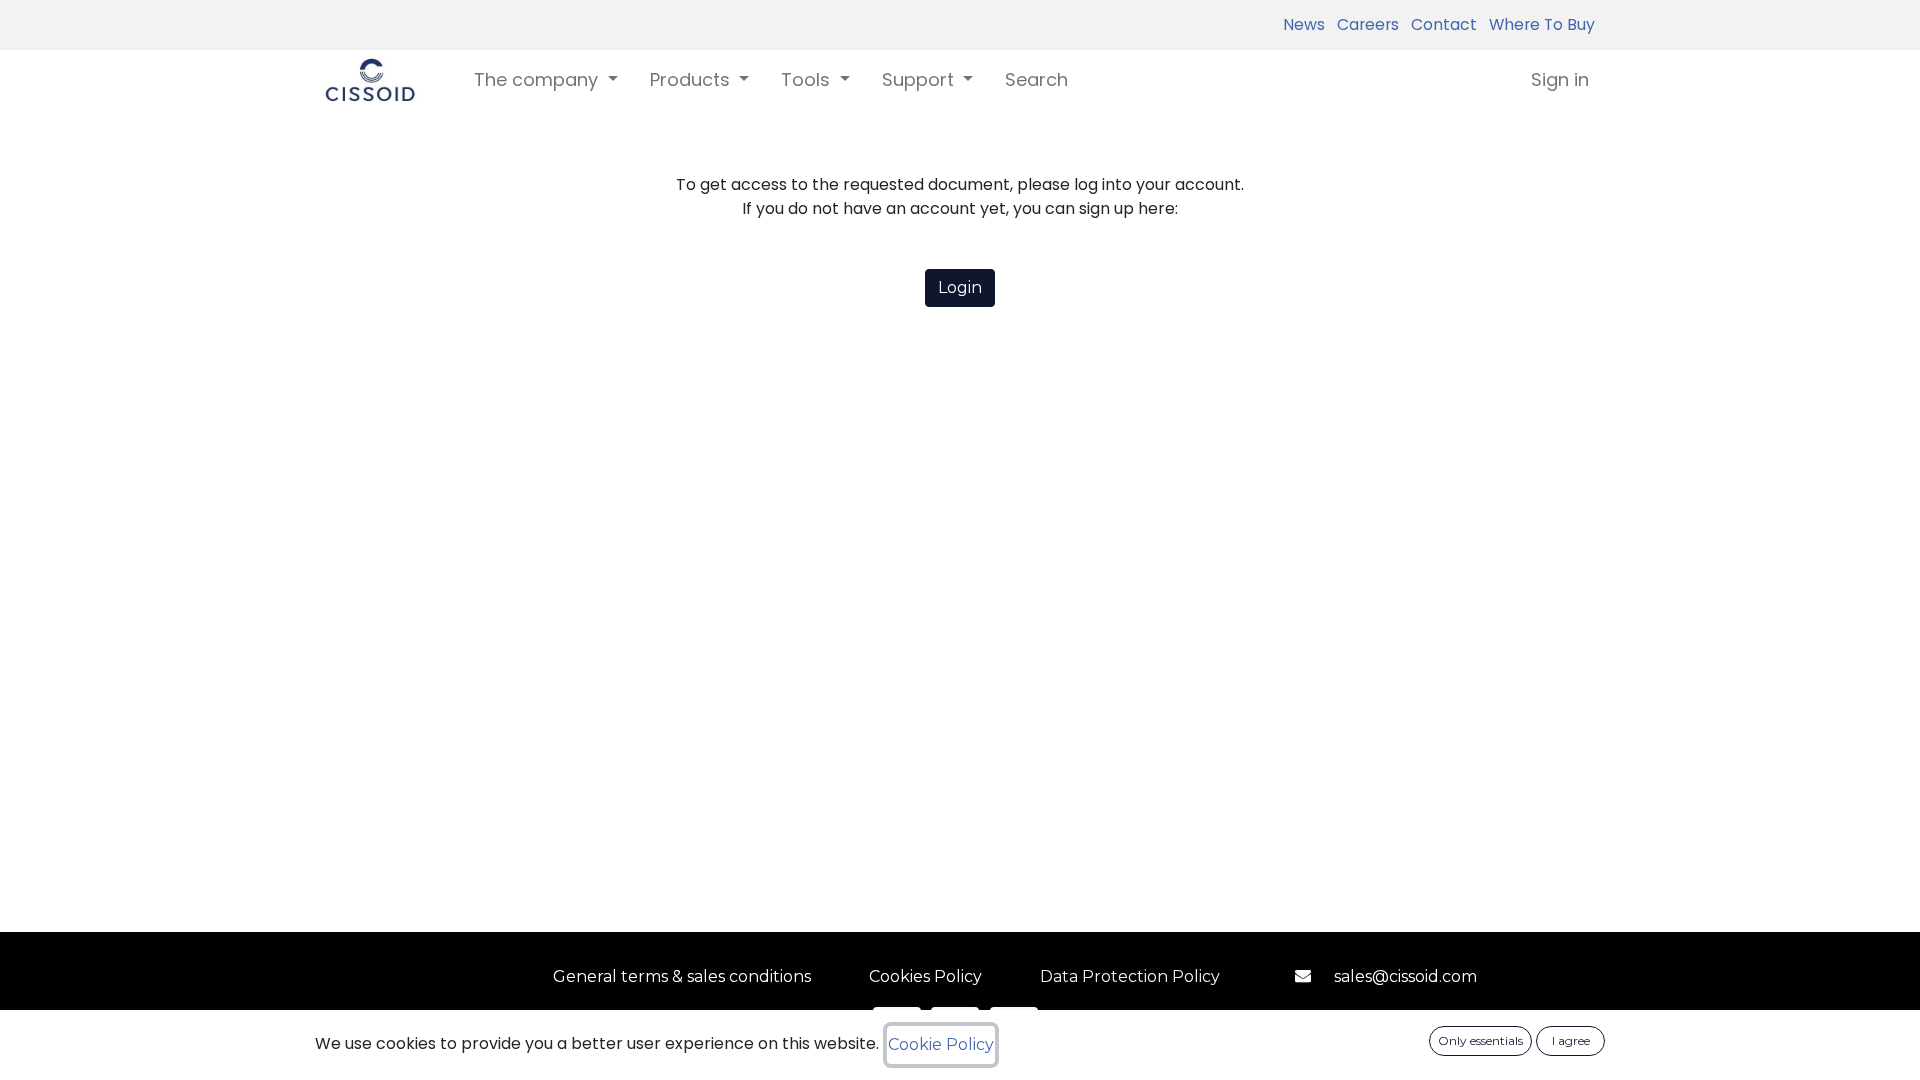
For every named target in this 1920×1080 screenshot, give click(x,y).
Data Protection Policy (1130, 976)
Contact (1440, 24)
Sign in (1560, 79)
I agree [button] (1571, 1040)
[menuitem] (1036, 79)
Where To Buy (1538, 24)
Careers (1364, 24)
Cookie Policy (941, 1044)
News (1304, 24)
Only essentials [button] (1480, 1040)
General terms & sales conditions (682, 976)
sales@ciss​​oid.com (1405, 976)
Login (960, 287)
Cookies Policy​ (925, 976)
